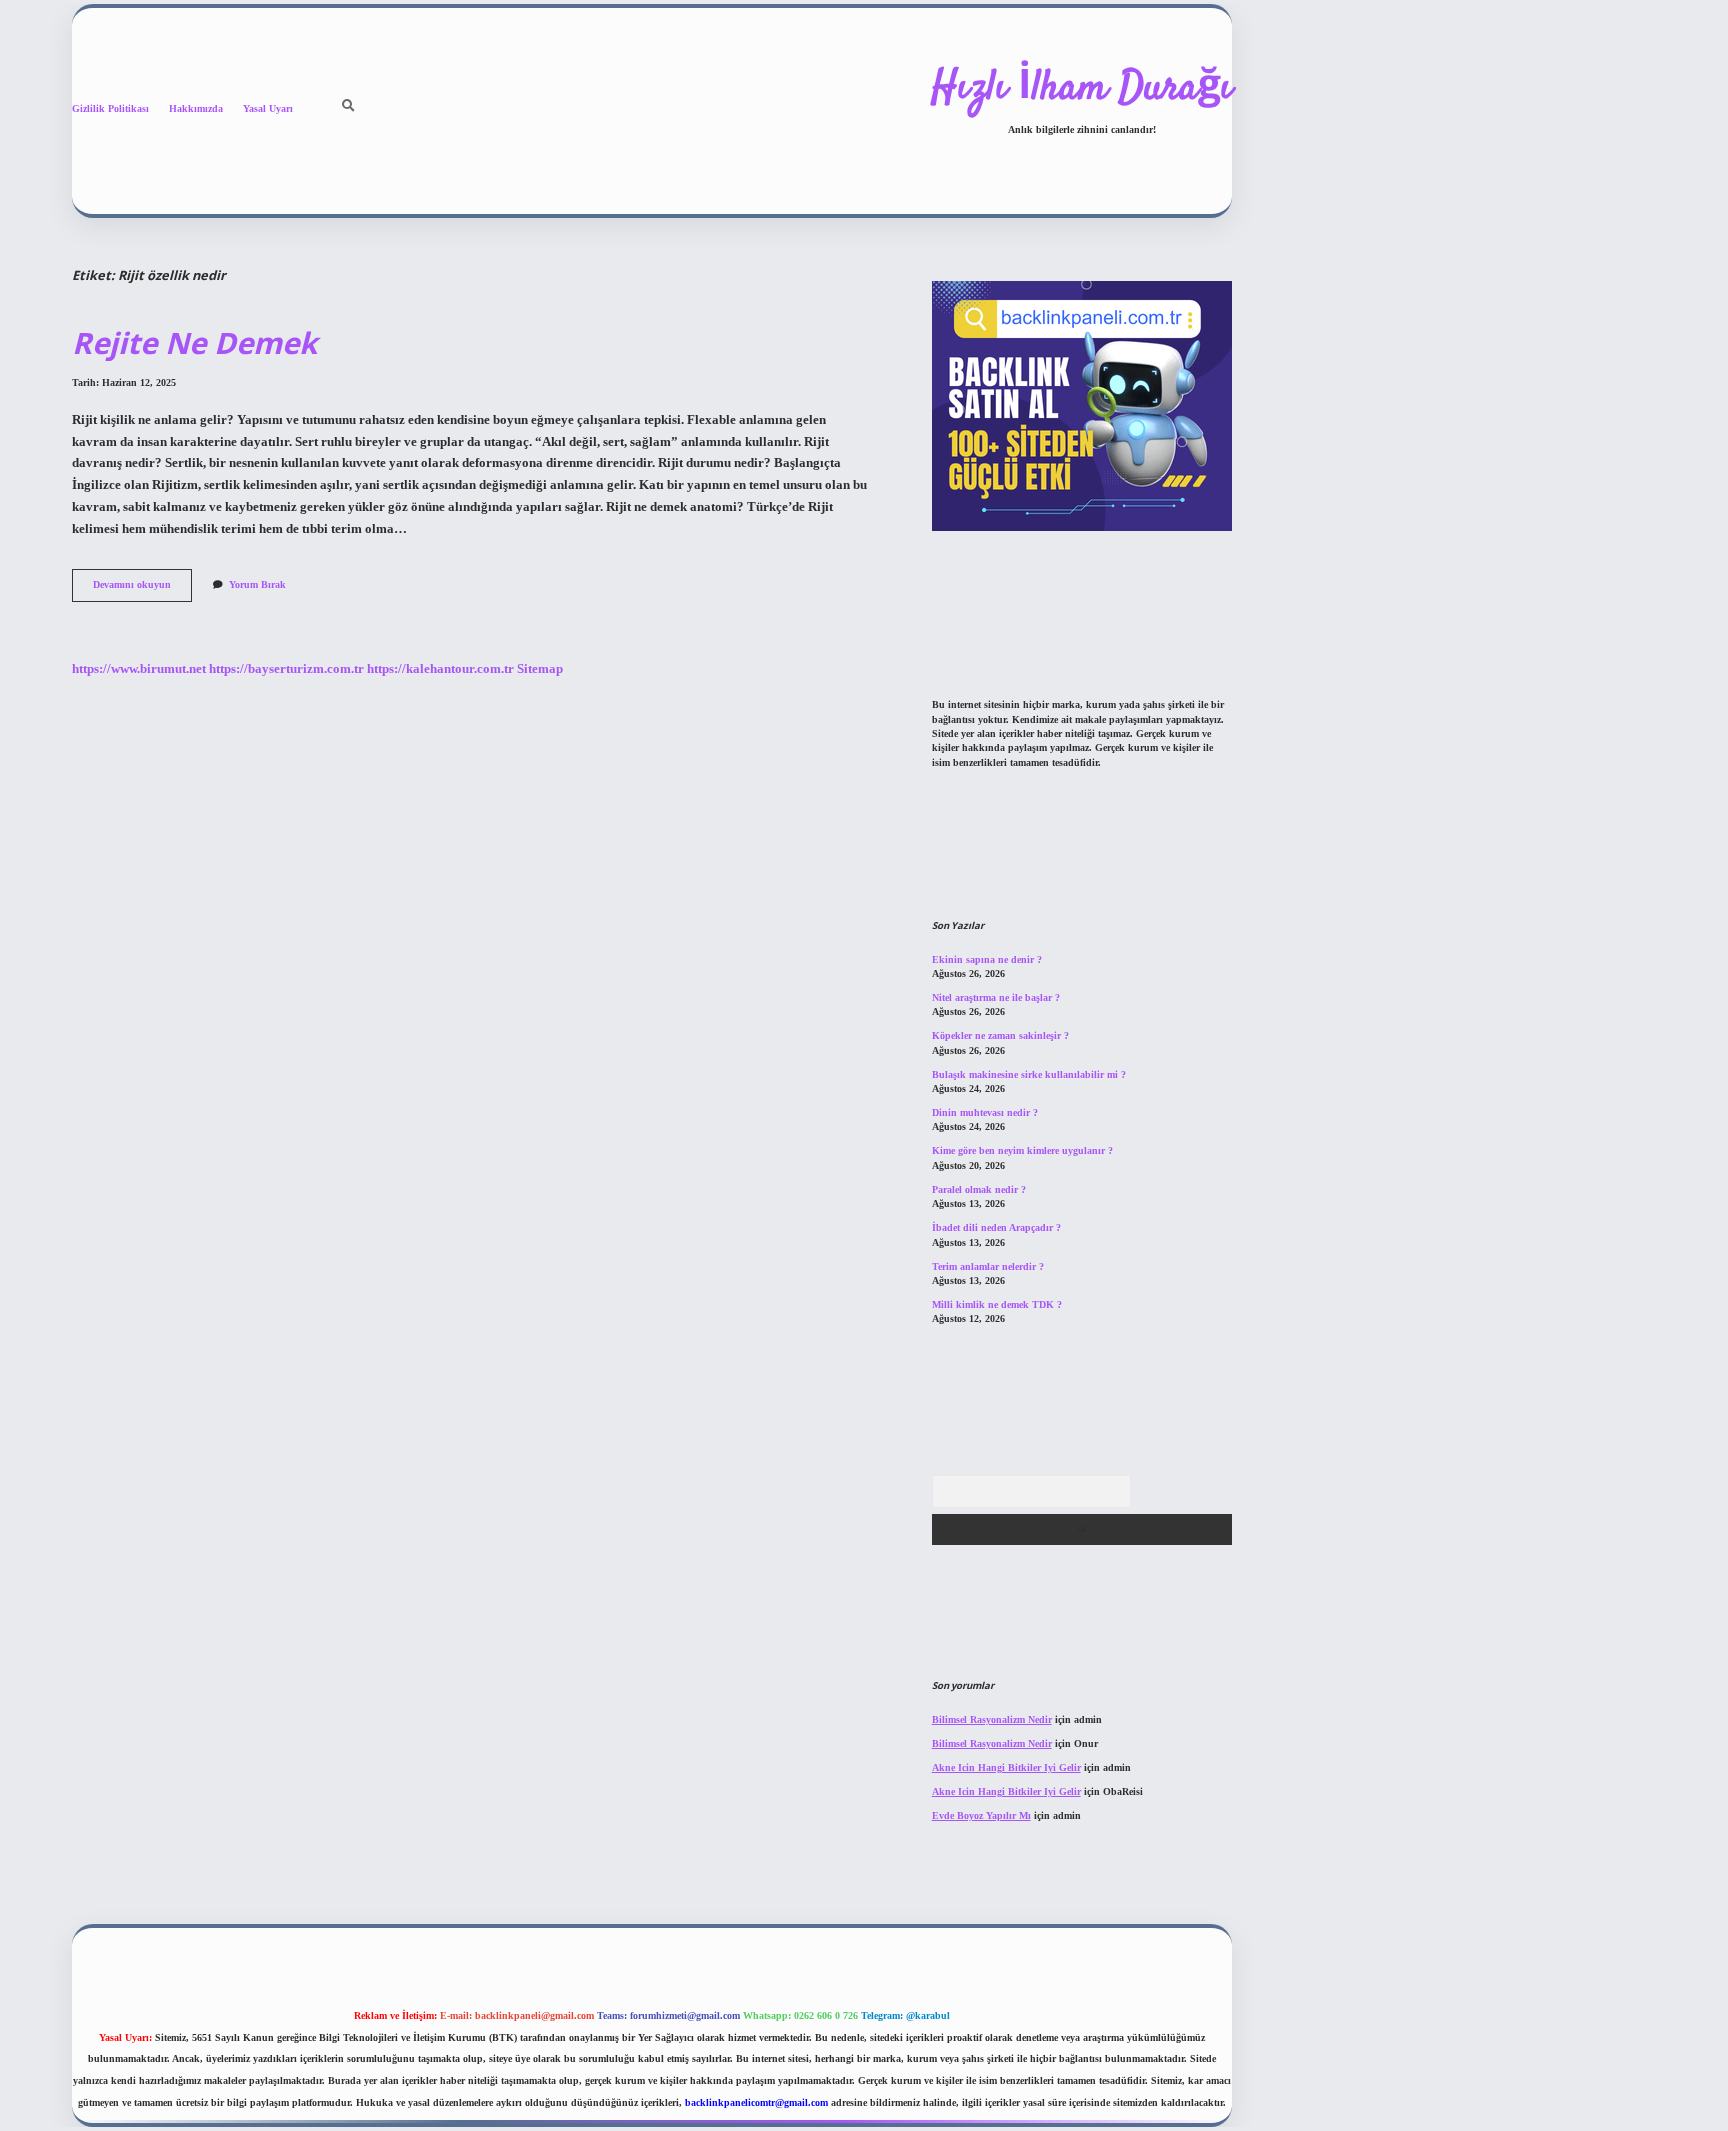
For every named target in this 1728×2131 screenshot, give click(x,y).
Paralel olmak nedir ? (979, 1189)
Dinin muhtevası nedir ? (985, 1112)
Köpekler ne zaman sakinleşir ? (1000, 1035)
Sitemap (540, 669)
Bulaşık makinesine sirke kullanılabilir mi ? (1029, 1074)
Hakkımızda (196, 108)
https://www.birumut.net (139, 669)
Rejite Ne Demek (194, 342)
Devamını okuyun (142, 589)
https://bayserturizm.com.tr (286, 669)
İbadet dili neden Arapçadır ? (996, 1227)
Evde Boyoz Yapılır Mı (981, 1815)
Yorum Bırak (257, 584)
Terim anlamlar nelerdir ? (988, 1266)
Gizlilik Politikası (110, 108)
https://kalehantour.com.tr (440, 669)
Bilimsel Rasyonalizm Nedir (992, 1719)
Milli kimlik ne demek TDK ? (997, 1304)
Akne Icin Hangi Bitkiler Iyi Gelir (1006, 1767)
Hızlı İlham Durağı (1081, 89)
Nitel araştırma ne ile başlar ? (996, 997)
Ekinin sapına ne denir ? (987, 959)
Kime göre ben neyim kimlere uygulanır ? (1022, 1150)
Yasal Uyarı (268, 108)
